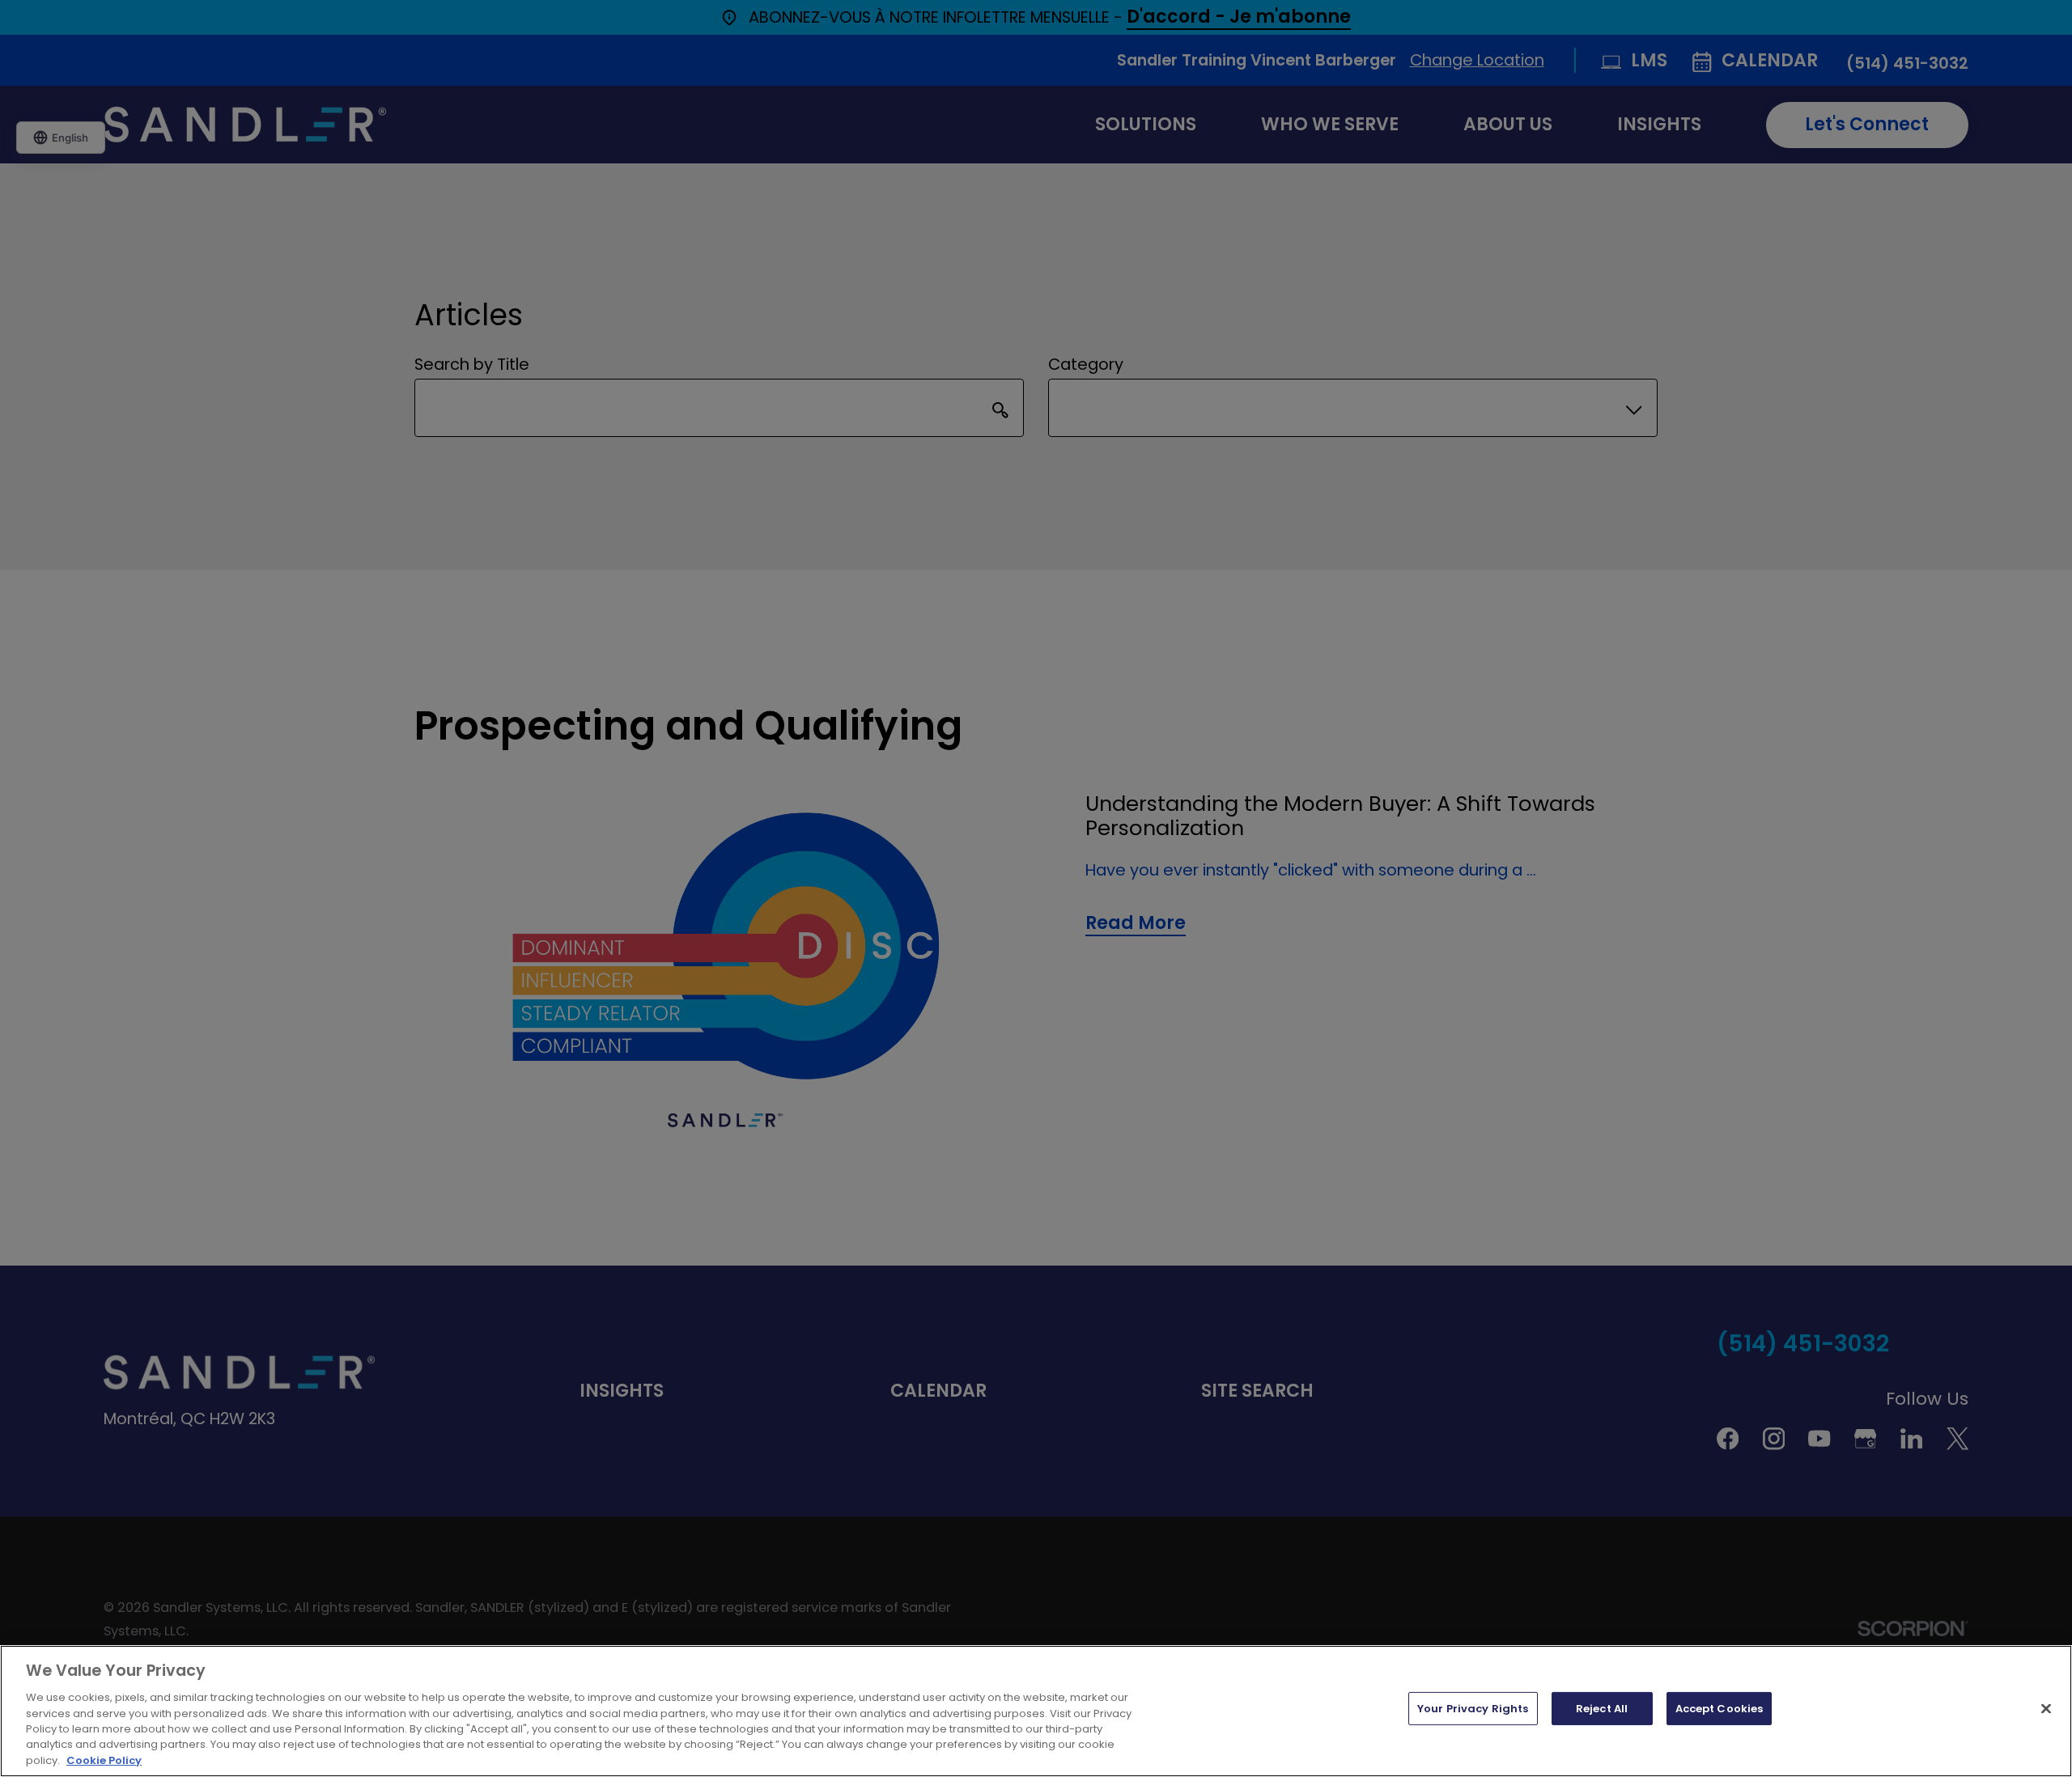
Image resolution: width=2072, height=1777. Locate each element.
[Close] (2046, 1708)
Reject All (1602, 1709)
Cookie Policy (104, 1760)
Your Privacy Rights (1473, 1709)
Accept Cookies (1720, 1709)
